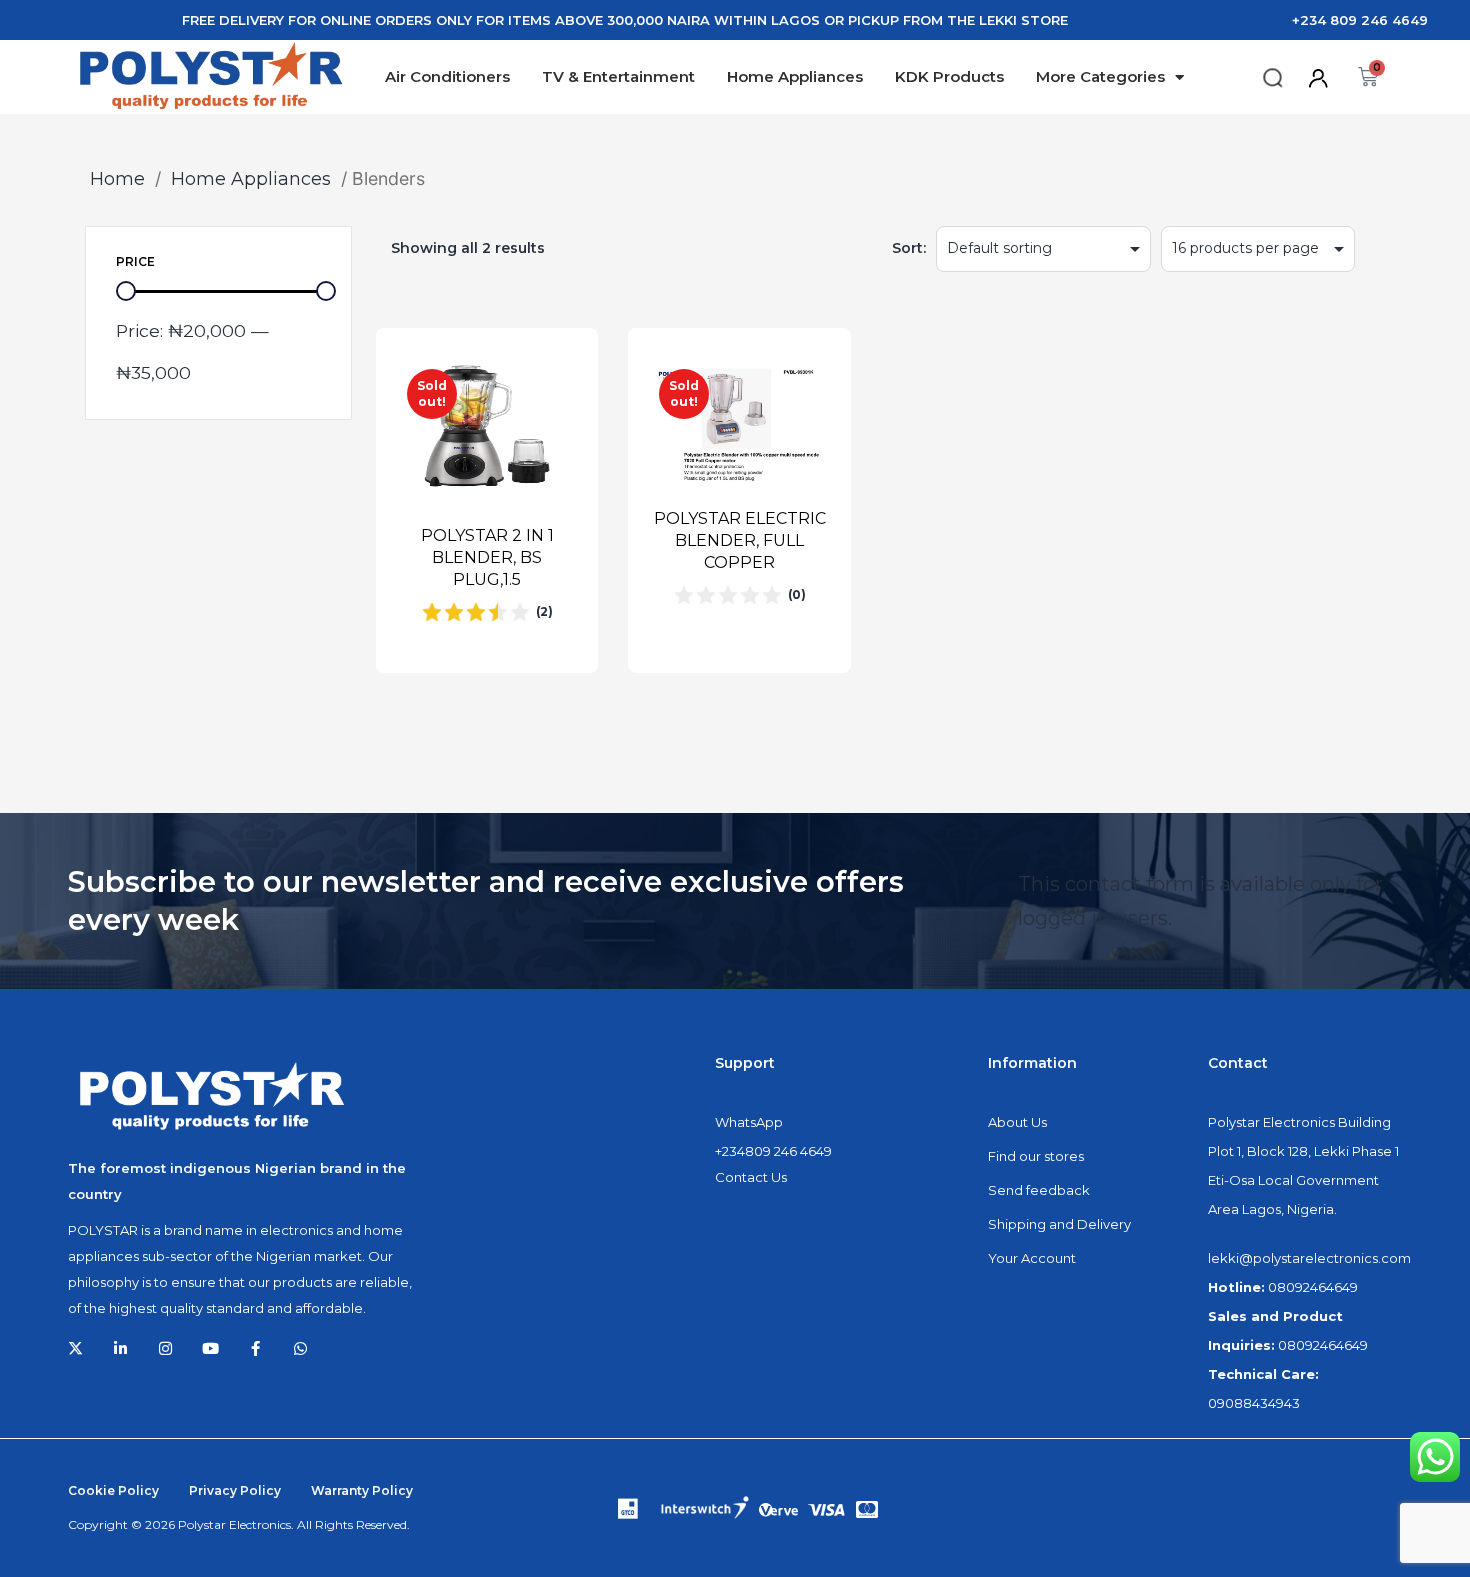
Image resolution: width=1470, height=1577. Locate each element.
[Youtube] (210, 1348)
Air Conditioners (447, 76)
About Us (1017, 1122)
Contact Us (751, 1177)
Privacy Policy (235, 1490)
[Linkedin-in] (120, 1348)
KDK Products (949, 76)
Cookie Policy (113, 1490)
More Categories (1100, 76)
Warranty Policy (362, 1490)
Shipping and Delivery (1059, 1224)
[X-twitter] (75, 1348)
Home (117, 178)
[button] (1272, 78)
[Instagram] (165, 1348)
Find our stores (1036, 1156)
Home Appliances (795, 76)
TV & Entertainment (618, 76)
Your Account (1032, 1258)
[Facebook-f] (255, 1348)
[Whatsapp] (300, 1348)
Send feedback (1039, 1190)
